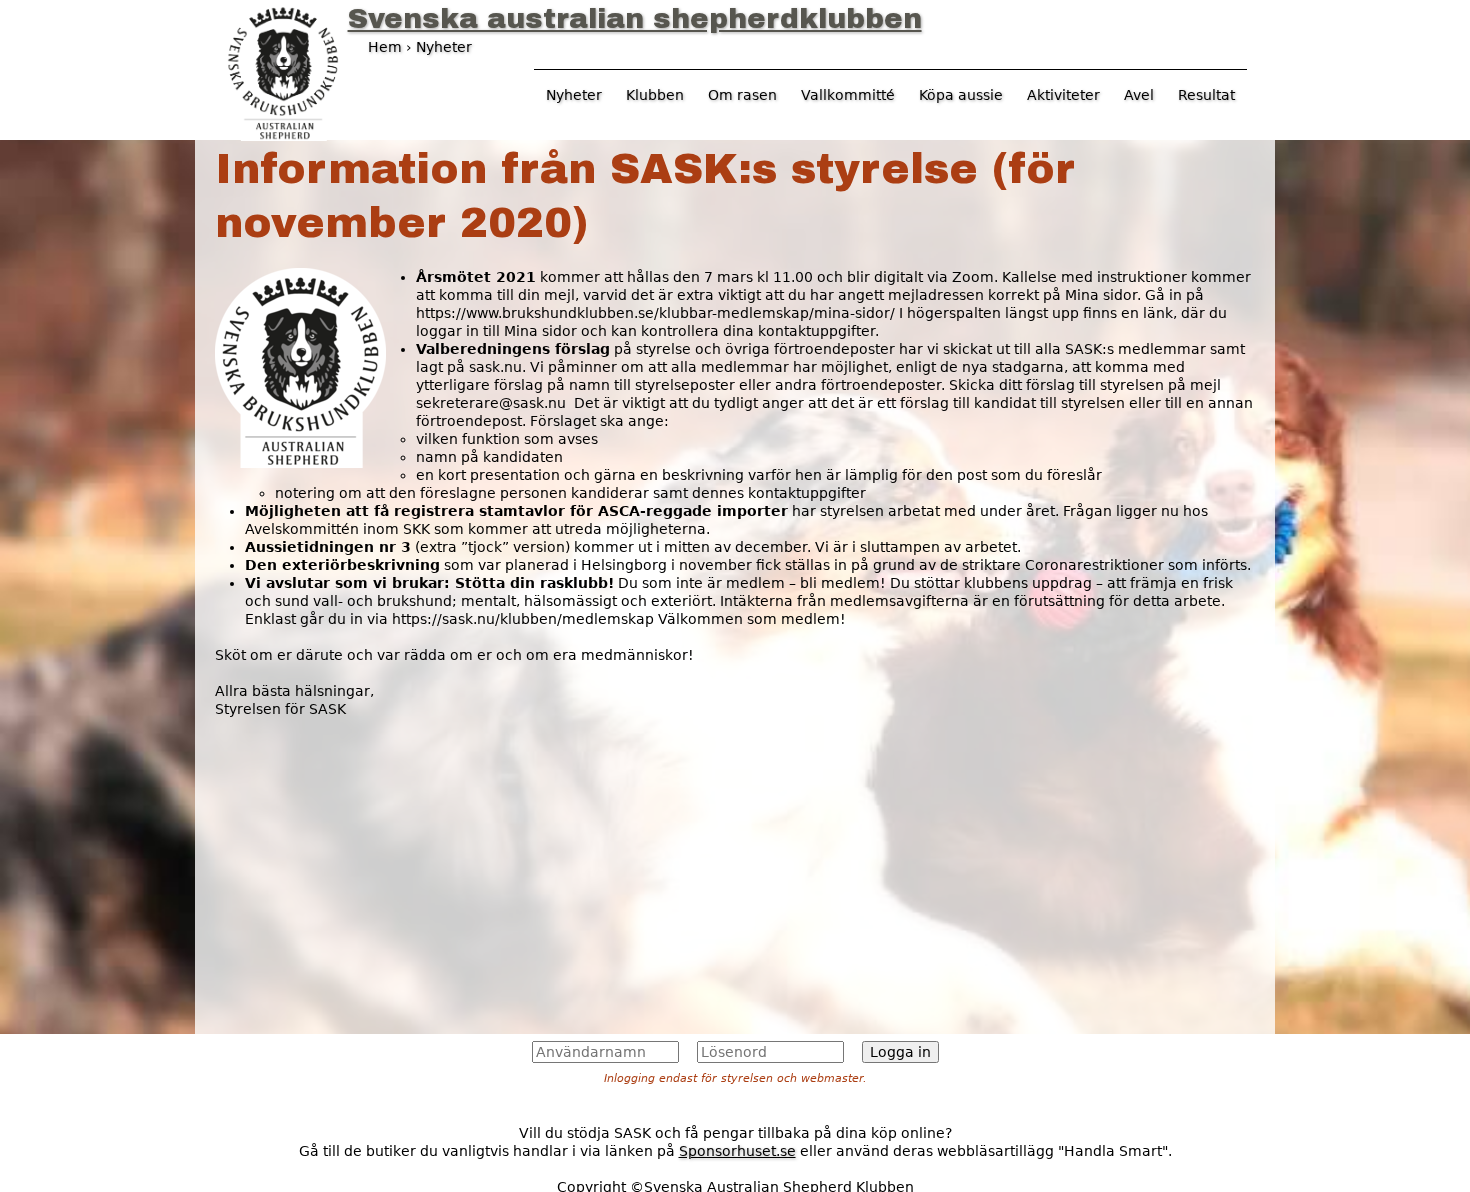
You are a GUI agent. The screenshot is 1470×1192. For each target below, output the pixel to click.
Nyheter (574, 95)
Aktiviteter (1063, 95)
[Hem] (283, 71)
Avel (1139, 95)
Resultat (1206, 95)
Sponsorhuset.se (737, 1151)
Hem (385, 47)
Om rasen (742, 95)
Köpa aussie (961, 95)
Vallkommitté (848, 95)
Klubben (655, 95)
